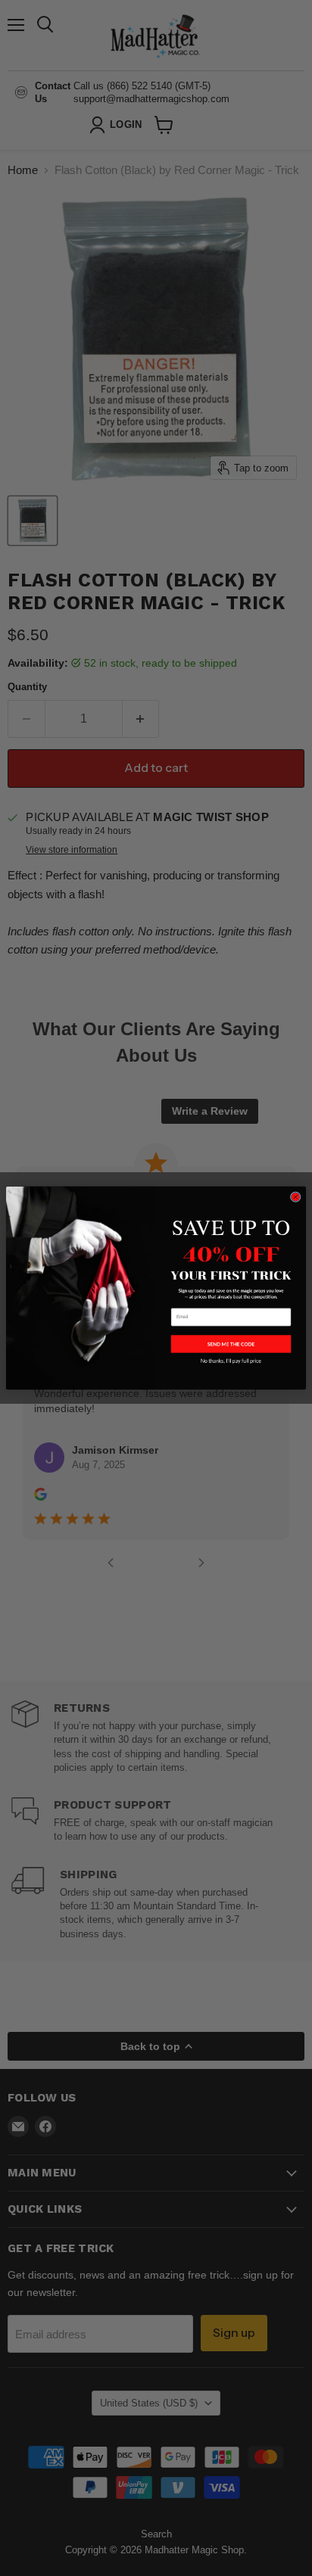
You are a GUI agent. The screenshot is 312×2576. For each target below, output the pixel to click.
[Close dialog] (295, 1197)
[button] (231, 1344)
